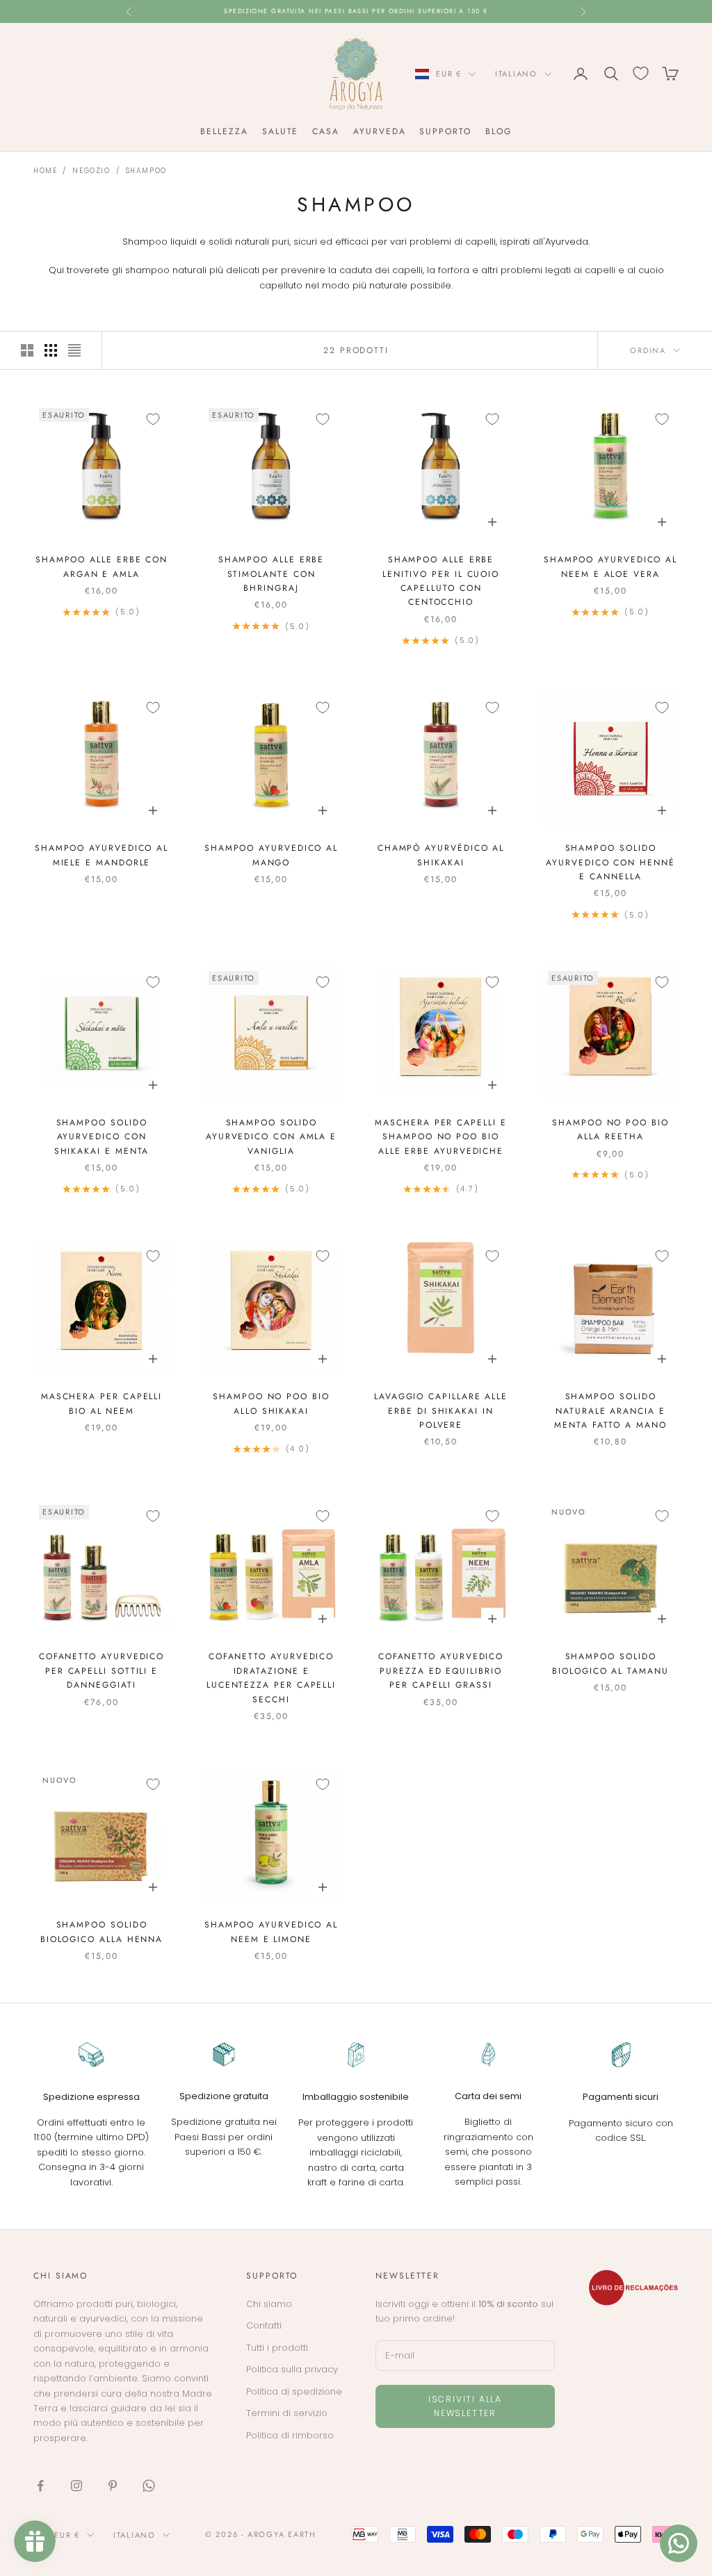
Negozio (91, 171)
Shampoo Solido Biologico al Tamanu (610, 1663)
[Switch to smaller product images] (51, 350)
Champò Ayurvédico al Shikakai (441, 855)
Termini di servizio (287, 2413)
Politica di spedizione (294, 2391)
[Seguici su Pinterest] (113, 2486)
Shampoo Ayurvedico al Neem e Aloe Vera (610, 566)
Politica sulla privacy (292, 2369)
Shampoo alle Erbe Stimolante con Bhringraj (272, 574)
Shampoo (146, 171)
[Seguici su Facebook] (40, 2486)
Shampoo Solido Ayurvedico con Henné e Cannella (610, 862)
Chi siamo (269, 2304)
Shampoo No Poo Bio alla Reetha (610, 1130)
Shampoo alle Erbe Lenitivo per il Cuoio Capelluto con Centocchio (441, 581)
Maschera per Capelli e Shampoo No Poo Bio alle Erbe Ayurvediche (440, 1137)
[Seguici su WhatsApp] (149, 2486)
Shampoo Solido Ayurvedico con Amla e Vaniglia (271, 1137)
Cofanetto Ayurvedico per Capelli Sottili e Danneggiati (102, 1671)
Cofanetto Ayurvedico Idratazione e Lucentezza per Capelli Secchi (271, 1678)
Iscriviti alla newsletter (465, 2406)
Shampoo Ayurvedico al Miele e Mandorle (102, 855)
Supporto (445, 131)
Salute (281, 131)
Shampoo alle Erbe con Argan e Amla (102, 566)
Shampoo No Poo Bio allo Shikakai (271, 1403)
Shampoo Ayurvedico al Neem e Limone (271, 1932)
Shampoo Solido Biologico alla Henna (102, 1932)
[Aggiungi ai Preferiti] (153, 419)
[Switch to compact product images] (74, 350)
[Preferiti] (641, 73)
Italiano (516, 74)
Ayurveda (379, 131)
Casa (326, 131)
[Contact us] (679, 2543)
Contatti (264, 2325)
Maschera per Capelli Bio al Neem (102, 1403)
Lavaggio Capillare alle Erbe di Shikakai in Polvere (441, 1411)
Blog (499, 131)
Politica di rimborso (290, 2435)
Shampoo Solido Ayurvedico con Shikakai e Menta (102, 1137)
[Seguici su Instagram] (76, 2486)
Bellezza (224, 131)
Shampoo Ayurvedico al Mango (271, 855)
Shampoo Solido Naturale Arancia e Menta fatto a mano (610, 1411)
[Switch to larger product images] (27, 350)
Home (45, 171)
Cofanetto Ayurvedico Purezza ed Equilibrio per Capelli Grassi (441, 1671)
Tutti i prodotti (277, 2348)
